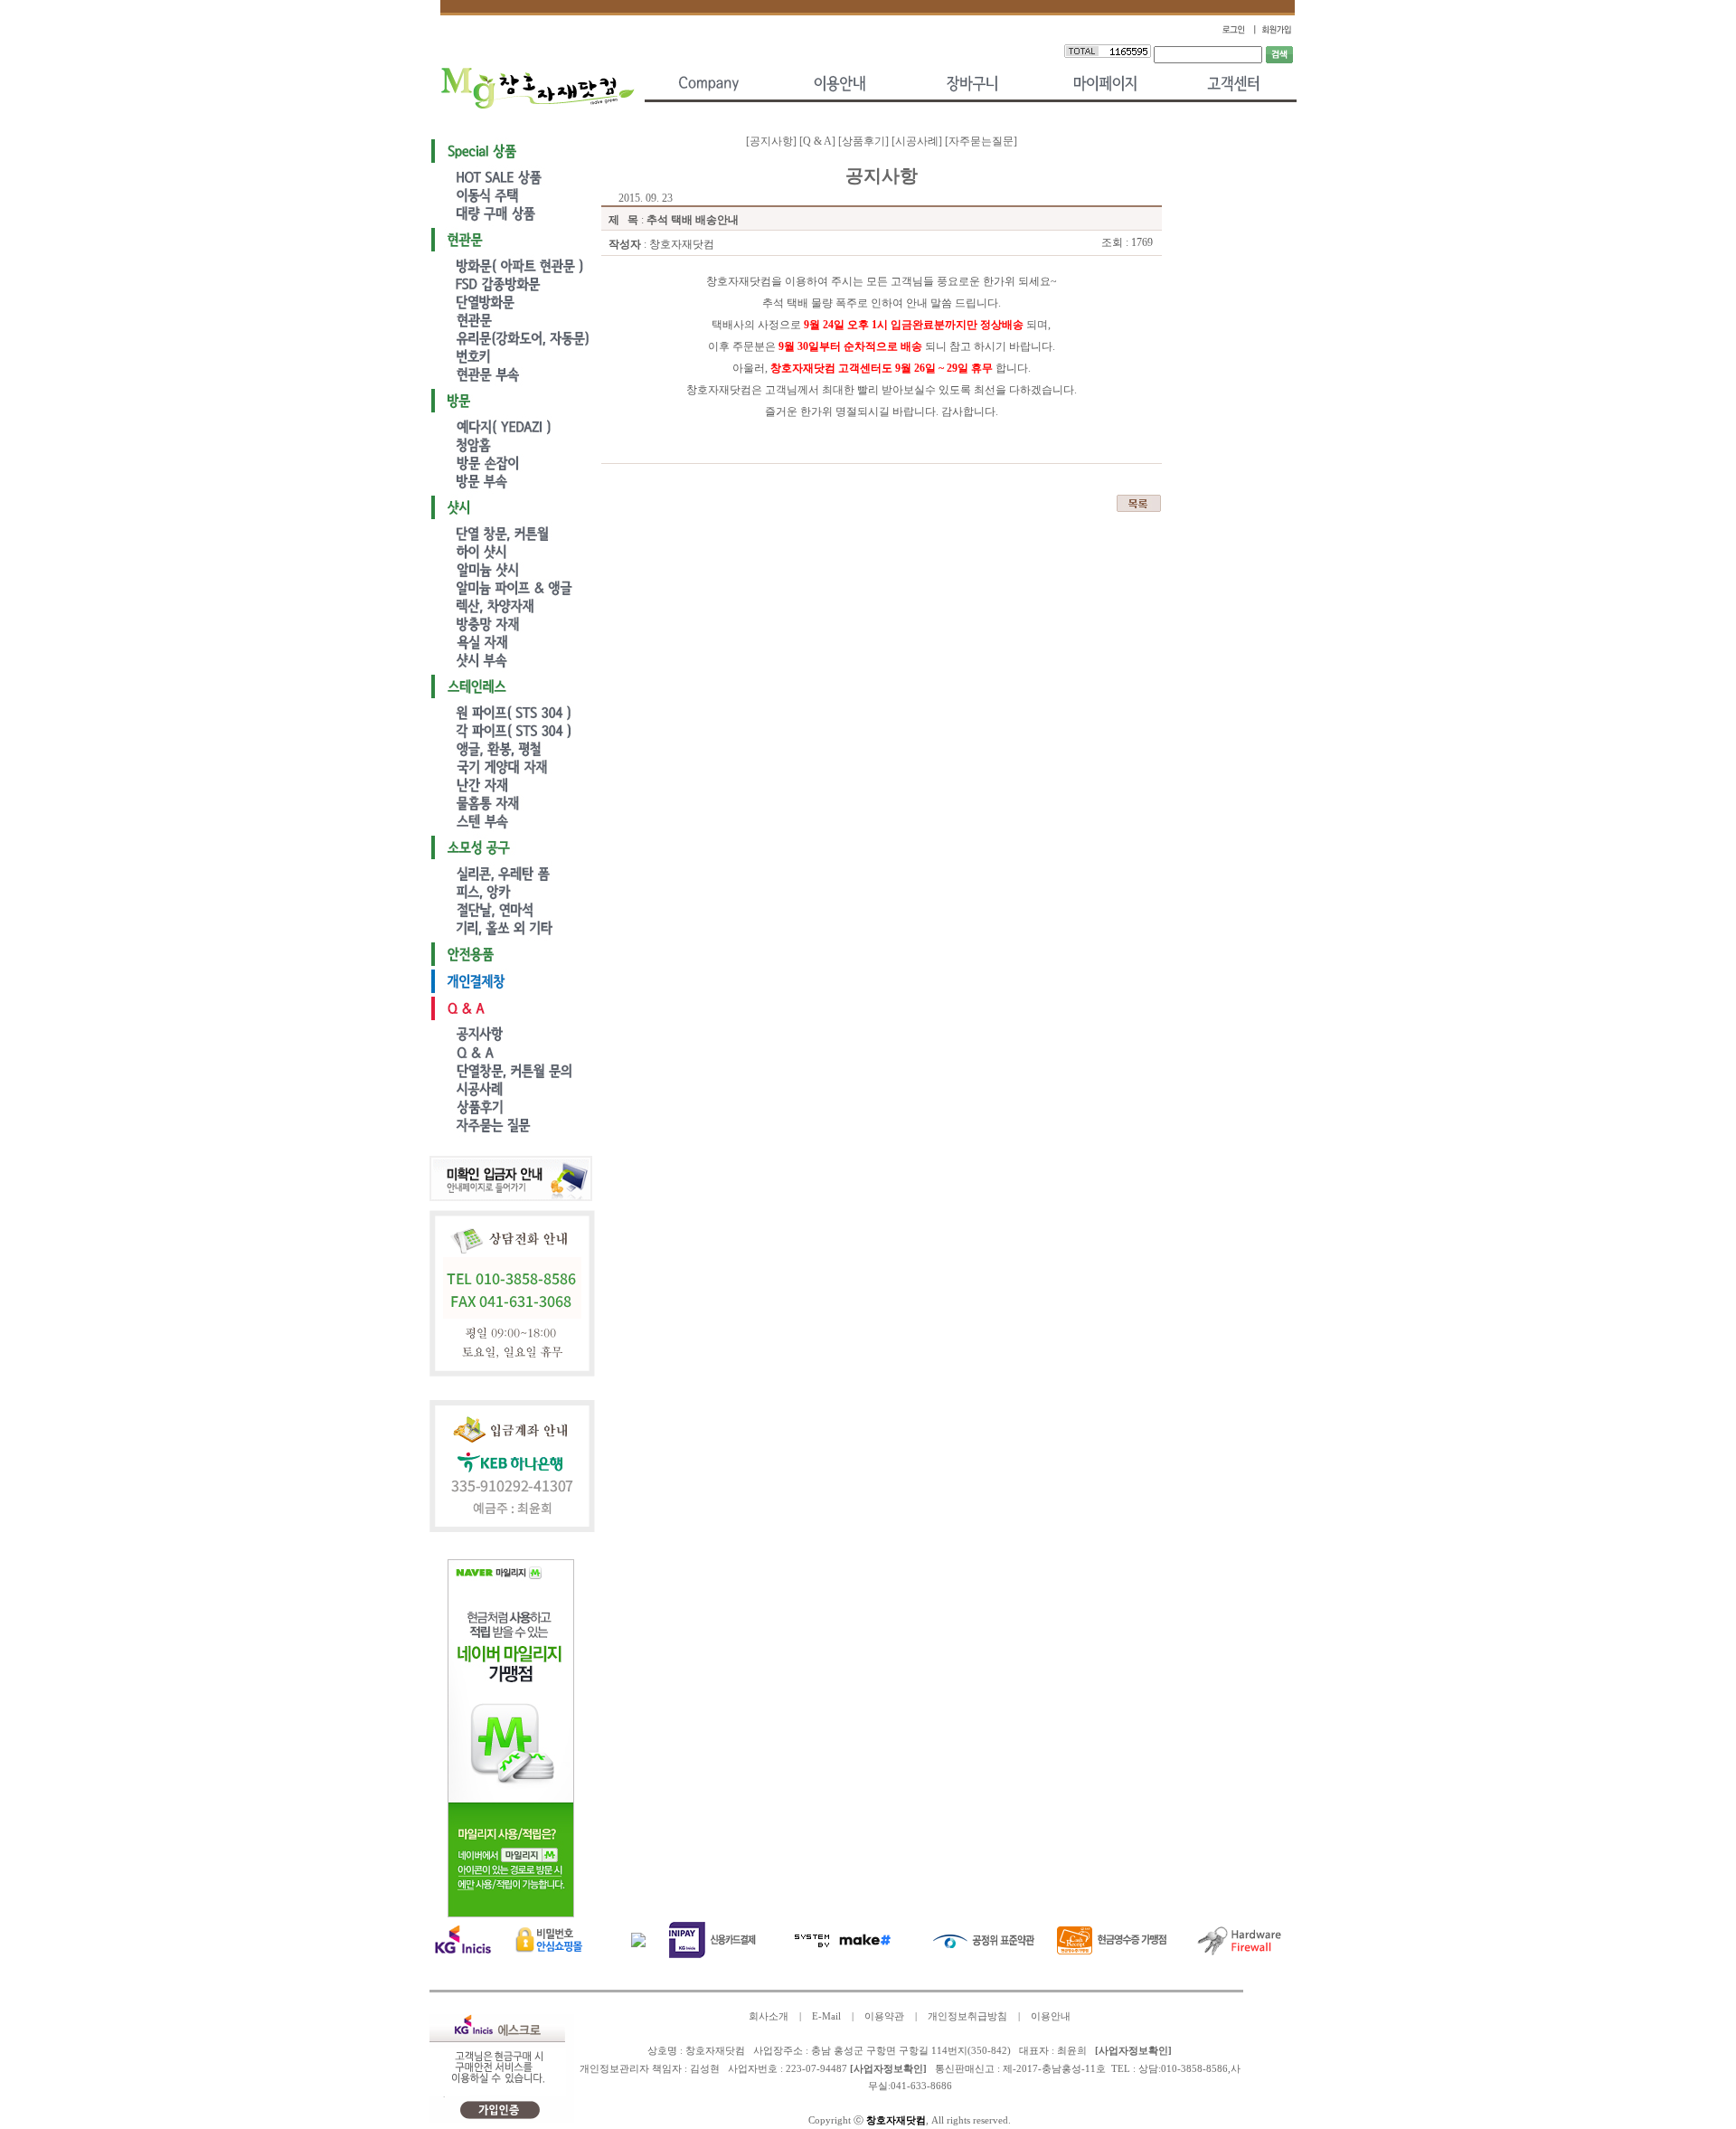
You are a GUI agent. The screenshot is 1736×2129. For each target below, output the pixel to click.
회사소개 (769, 2016)
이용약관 (884, 2016)
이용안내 (1051, 2016)
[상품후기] (863, 141)
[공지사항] (771, 141)
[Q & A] (817, 141)
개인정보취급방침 (967, 2016)
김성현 (705, 2069)
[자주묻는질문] (981, 141)
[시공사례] (917, 141)
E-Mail (826, 2016)
